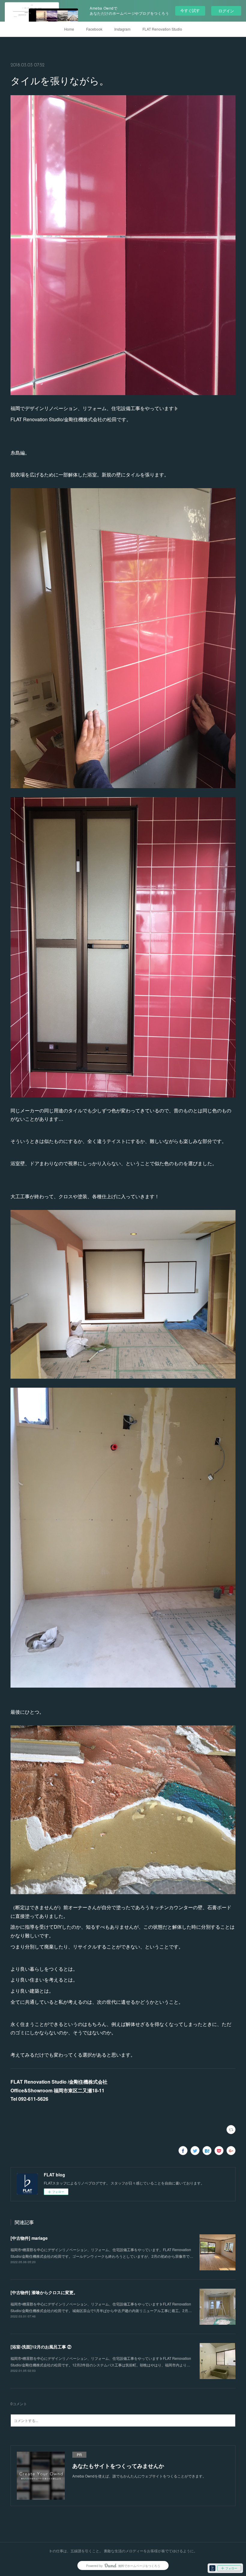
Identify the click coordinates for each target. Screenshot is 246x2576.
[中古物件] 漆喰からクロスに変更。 (44, 2292)
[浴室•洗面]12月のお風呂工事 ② (41, 2347)
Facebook (94, 29)
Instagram (122, 29)
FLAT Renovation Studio (162, 29)
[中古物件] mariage (29, 2238)
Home (69, 29)
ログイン (226, 11)
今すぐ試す (190, 10)
